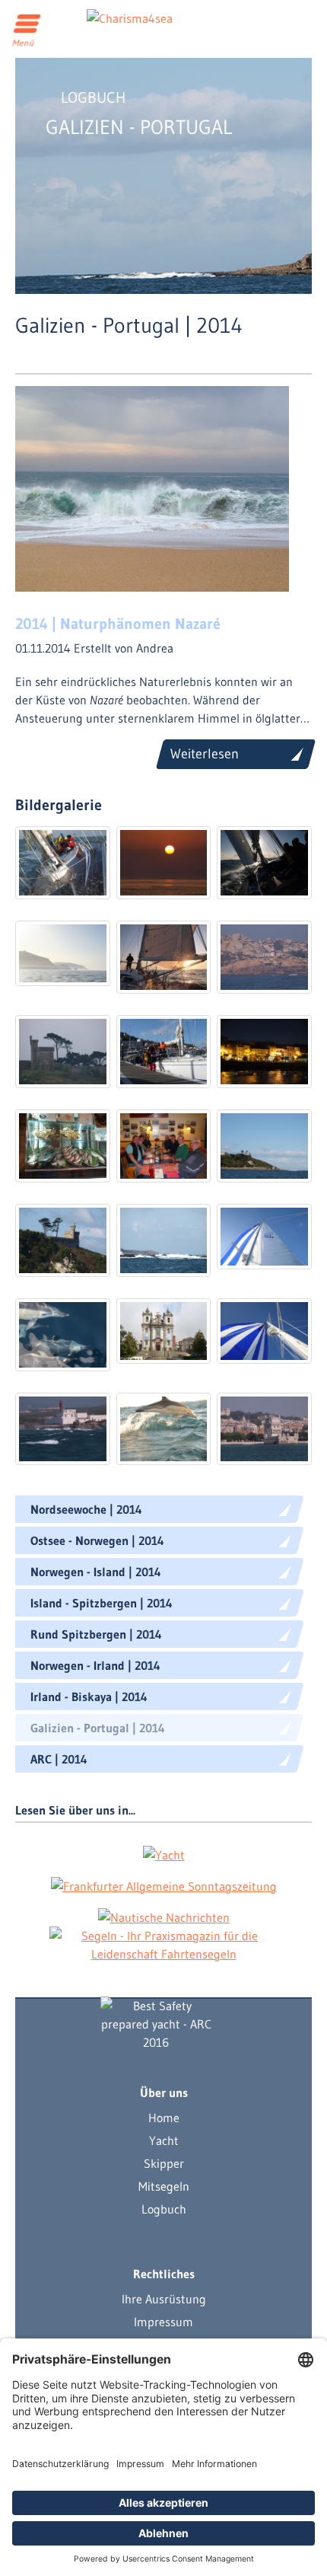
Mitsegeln (164, 2186)
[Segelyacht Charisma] (156, 2024)
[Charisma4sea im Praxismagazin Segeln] (163, 1945)
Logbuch (164, 2209)
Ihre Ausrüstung (164, 2299)
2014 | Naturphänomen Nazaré (118, 624)
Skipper (164, 2163)
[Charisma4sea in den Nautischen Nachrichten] (164, 1917)
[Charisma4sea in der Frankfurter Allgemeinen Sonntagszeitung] (164, 1885)
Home (164, 2118)
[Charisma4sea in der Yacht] (164, 1854)
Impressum (163, 2322)
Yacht (164, 2140)
